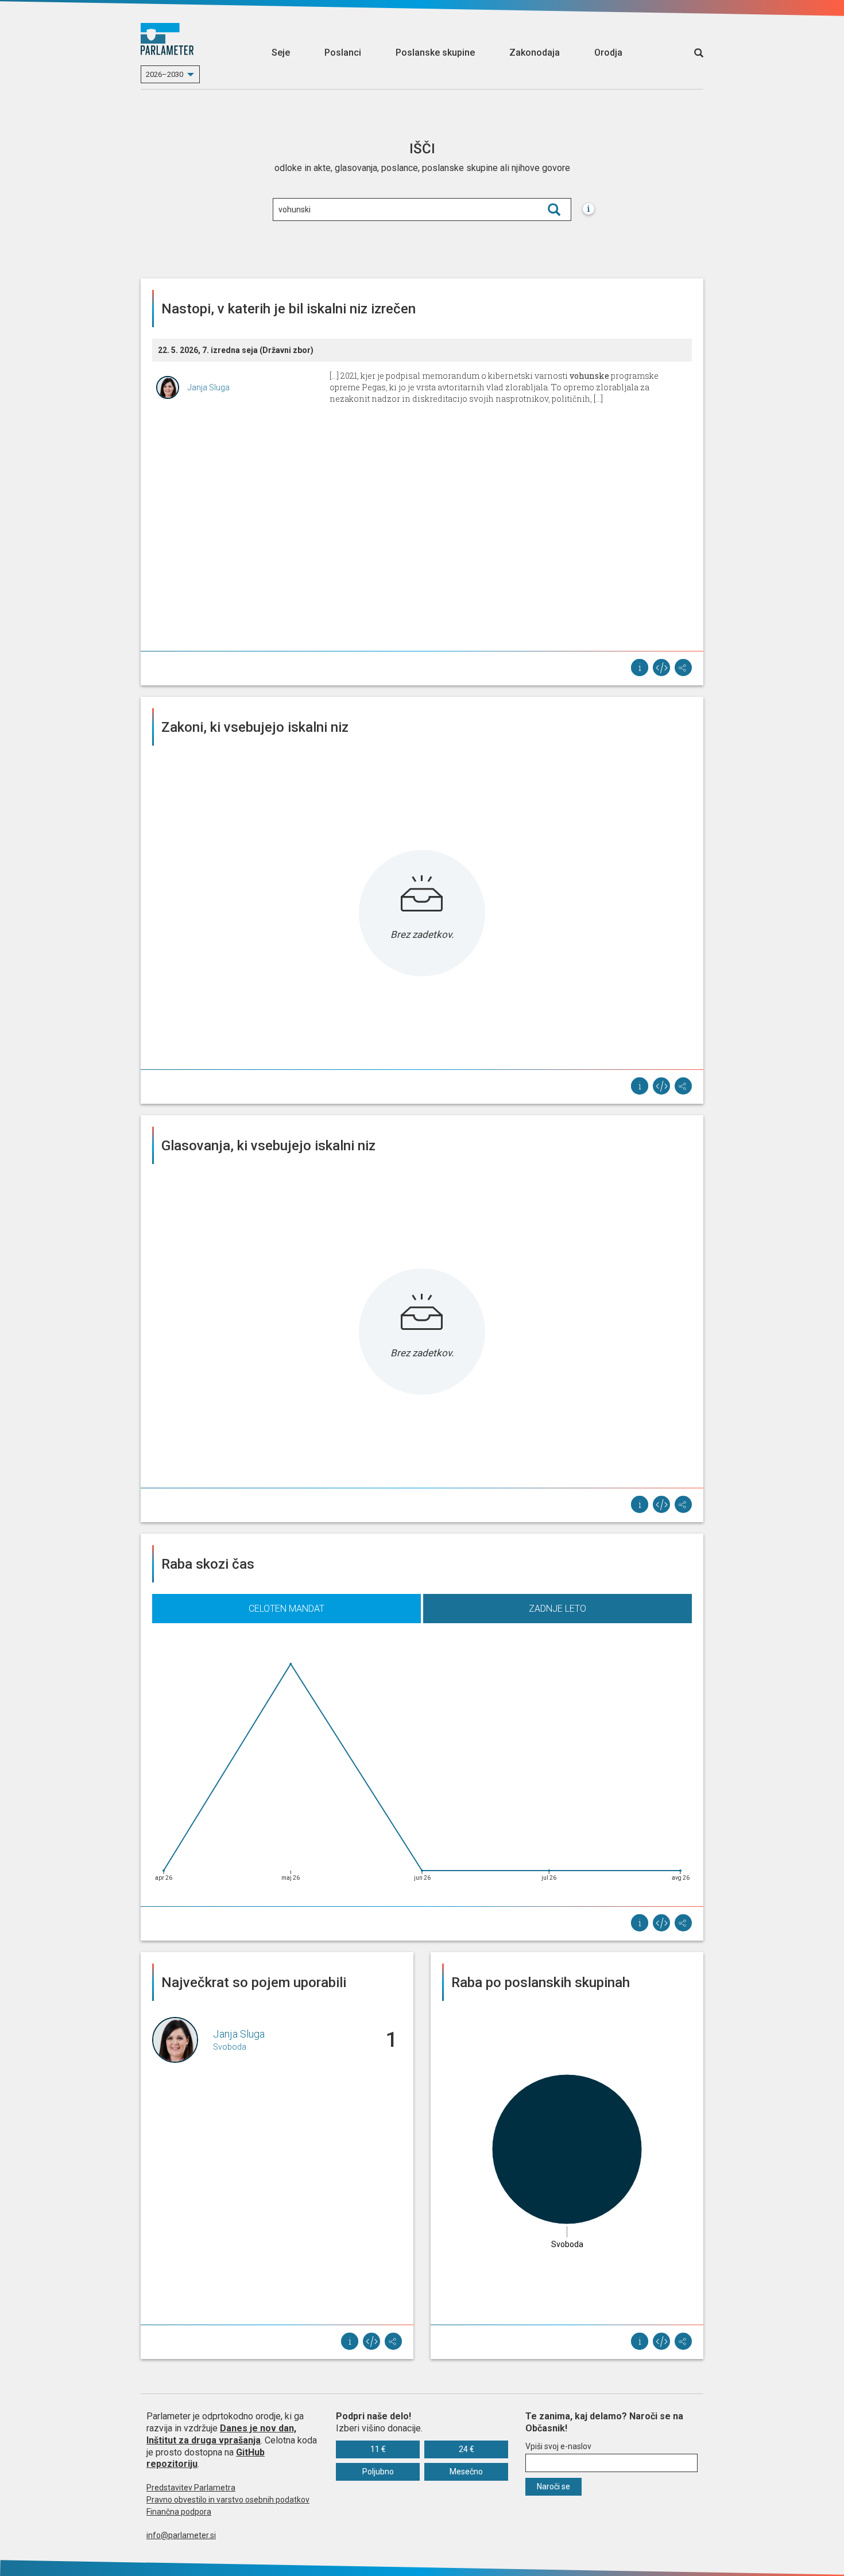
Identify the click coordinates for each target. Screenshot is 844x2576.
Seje (281, 53)
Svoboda (230, 2047)
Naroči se (553, 2486)
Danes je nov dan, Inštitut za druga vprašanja (221, 2434)
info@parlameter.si (181, 2535)
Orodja (608, 53)
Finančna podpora (179, 2512)
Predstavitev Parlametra (191, 2488)
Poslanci (343, 53)
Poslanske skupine (435, 53)
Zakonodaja (535, 53)
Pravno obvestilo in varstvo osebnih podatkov (228, 2500)
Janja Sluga (209, 387)
